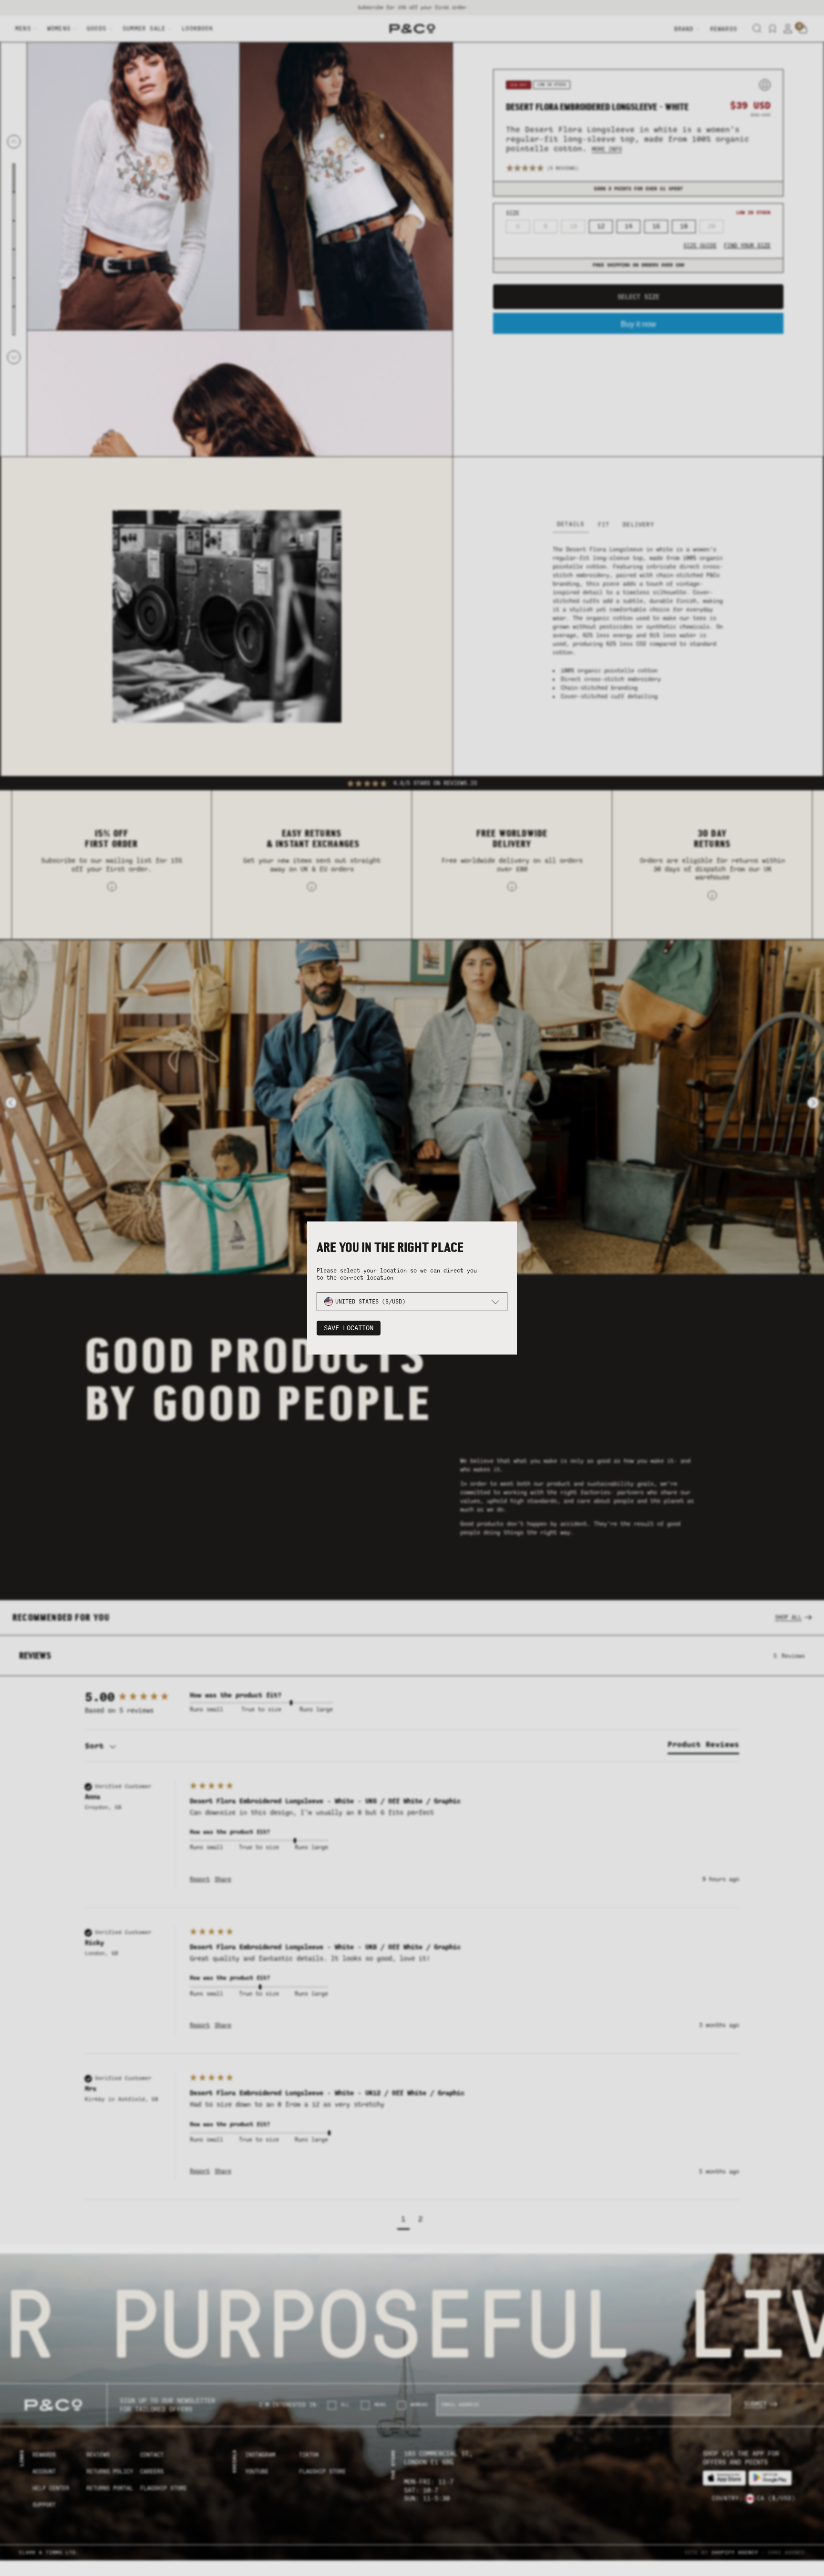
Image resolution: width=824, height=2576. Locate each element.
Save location (349, 1328)
